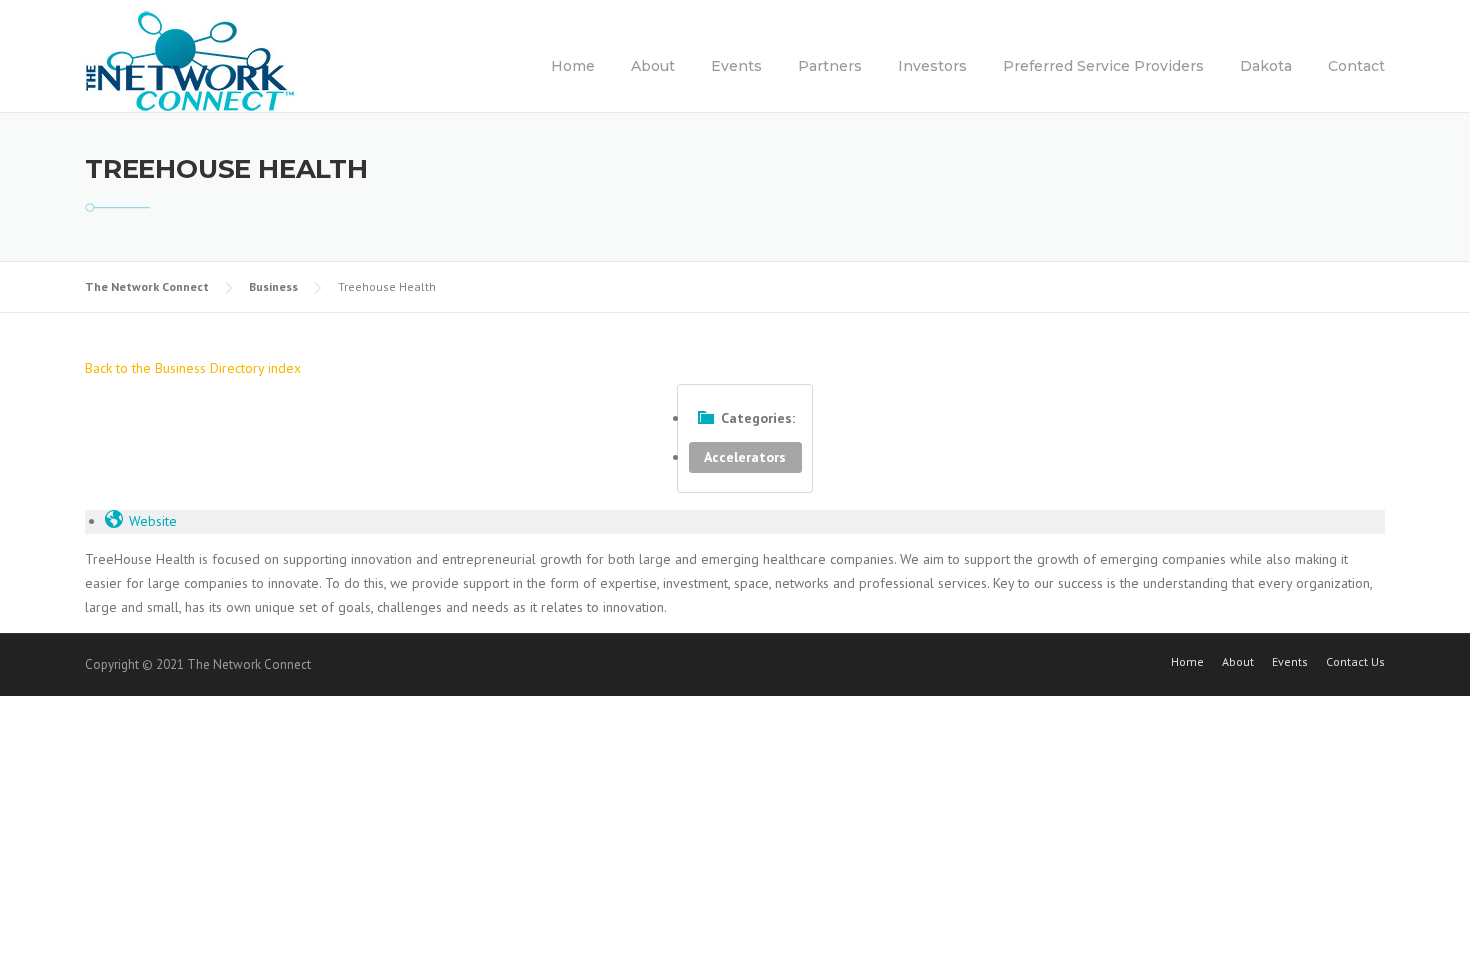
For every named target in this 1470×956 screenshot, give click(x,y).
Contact (1356, 66)
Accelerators (745, 457)
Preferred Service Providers (1103, 66)
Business (273, 286)
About (653, 66)
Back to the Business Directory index (193, 368)
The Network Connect (147, 286)
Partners (830, 66)
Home (573, 66)
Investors (932, 66)
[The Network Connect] (190, 60)
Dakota (1266, 66)
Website (153, 521)
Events (736, 66)
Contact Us (1355, 662)
